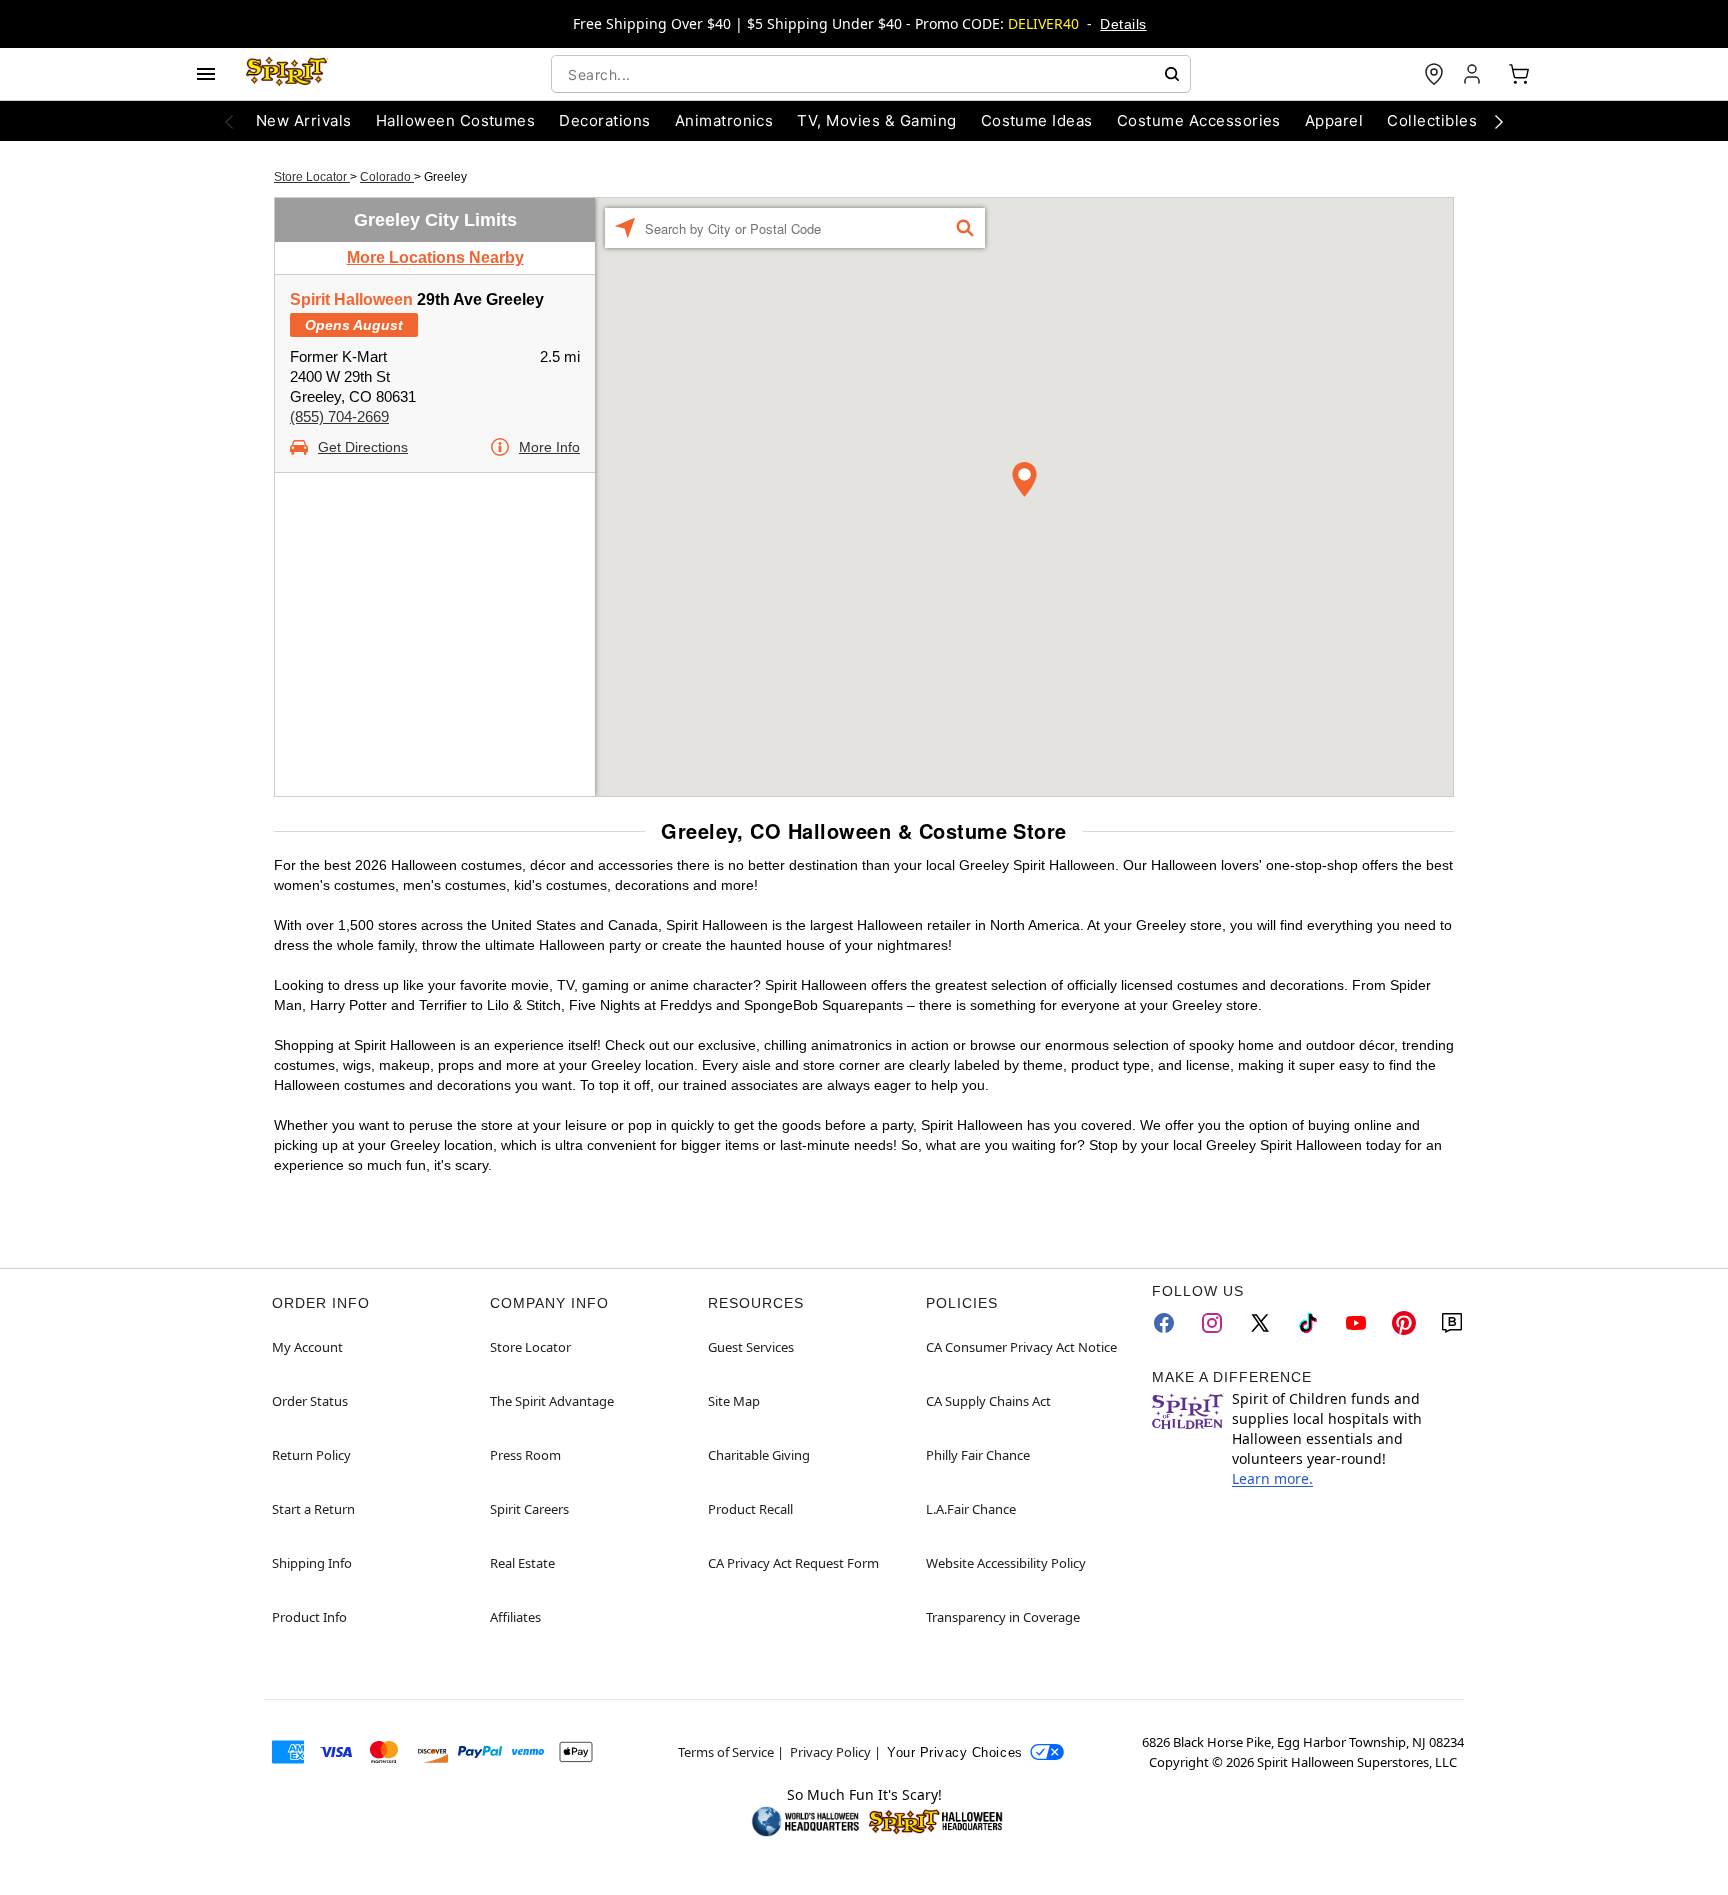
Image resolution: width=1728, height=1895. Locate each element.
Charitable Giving (759, 1455)
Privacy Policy (830, 1752)
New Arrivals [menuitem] (304, 120)
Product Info (309, 1617)
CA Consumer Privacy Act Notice (1021, 1347)
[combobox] (871, 74)
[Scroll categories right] (1499, 121)
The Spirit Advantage (552, 1401)
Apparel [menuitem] (1334, 120)
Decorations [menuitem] (604, 120)
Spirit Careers (529, 1509)
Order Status (310, 1401)
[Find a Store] (1434, 74)
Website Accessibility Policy (1006, 1563)
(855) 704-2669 (339, 416)
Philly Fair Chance (978, 1455)
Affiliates (515, 1617)
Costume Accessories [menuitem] (1199, 120)
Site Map (734, 1401)
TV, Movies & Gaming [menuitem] (876, 120)
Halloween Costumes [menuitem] (456, 120)
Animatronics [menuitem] (724, 120)
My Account (307, 1347)
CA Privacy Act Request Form (793, 1563)
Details (1123, 24)
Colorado (387, 177)
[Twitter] (1260, 1323)
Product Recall (750, 1509)
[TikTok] (1308, 1323)
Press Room (525, 1455)
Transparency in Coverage (1003, 1617)
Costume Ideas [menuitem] (1037, 120)
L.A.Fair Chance (971, 1509)
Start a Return (313, 1509)
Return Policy (311, 1455)
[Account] (1474, 74)
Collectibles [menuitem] (1432, 120)
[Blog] (1452, 1323)
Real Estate (522, 1563)
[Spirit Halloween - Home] (287, 74)
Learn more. (1272, 1478)
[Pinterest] (1404, 1323)
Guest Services (751, 1347)
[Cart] (1519, 74)
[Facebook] (1164, 1323)
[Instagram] (1212, 1323)
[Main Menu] (206, 74)
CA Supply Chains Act (988, 1401)
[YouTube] (1356, 1323)
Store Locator (312, 177)
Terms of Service (726, 1752)
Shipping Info (312, 1563)
